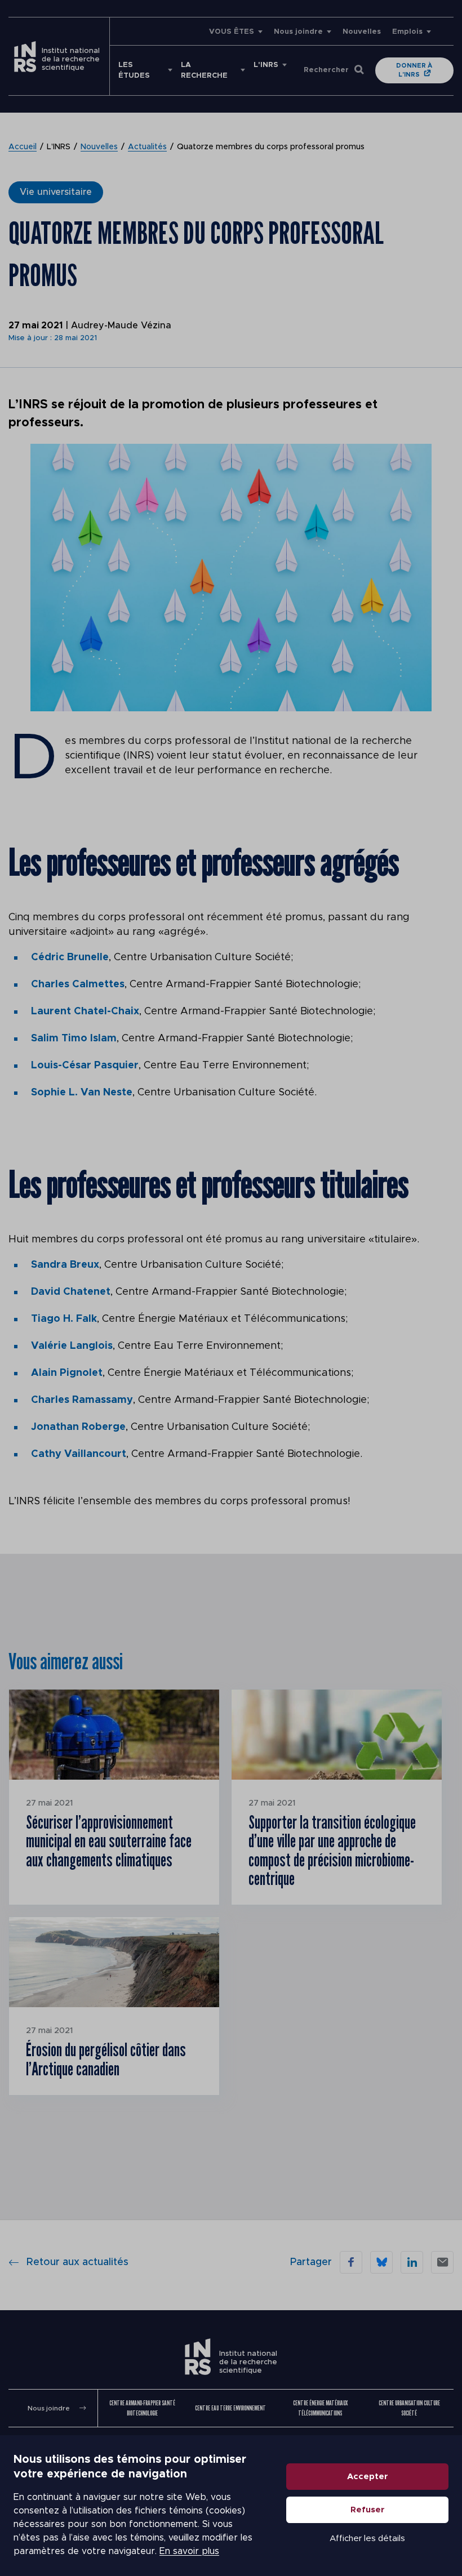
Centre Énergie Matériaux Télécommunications (320, 2408)
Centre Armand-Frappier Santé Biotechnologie (142, 2408)
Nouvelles (362, 32)
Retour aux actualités (77, 2262)
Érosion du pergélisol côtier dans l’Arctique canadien (106, 2059)
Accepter (368, 2477)
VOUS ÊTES (232, 32)
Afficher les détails (367, 2539)
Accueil (23, 147)
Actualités (147, 147)
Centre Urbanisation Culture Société (409, 2408)
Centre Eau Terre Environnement (230, 2408)
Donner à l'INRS (414, 70)
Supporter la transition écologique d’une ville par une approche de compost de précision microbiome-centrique (332, 1850)
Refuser (368, 2510)
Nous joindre (298, 32)
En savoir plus (189, 2551)
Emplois (407, 32)
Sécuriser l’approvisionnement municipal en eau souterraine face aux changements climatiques (109, 1841)
